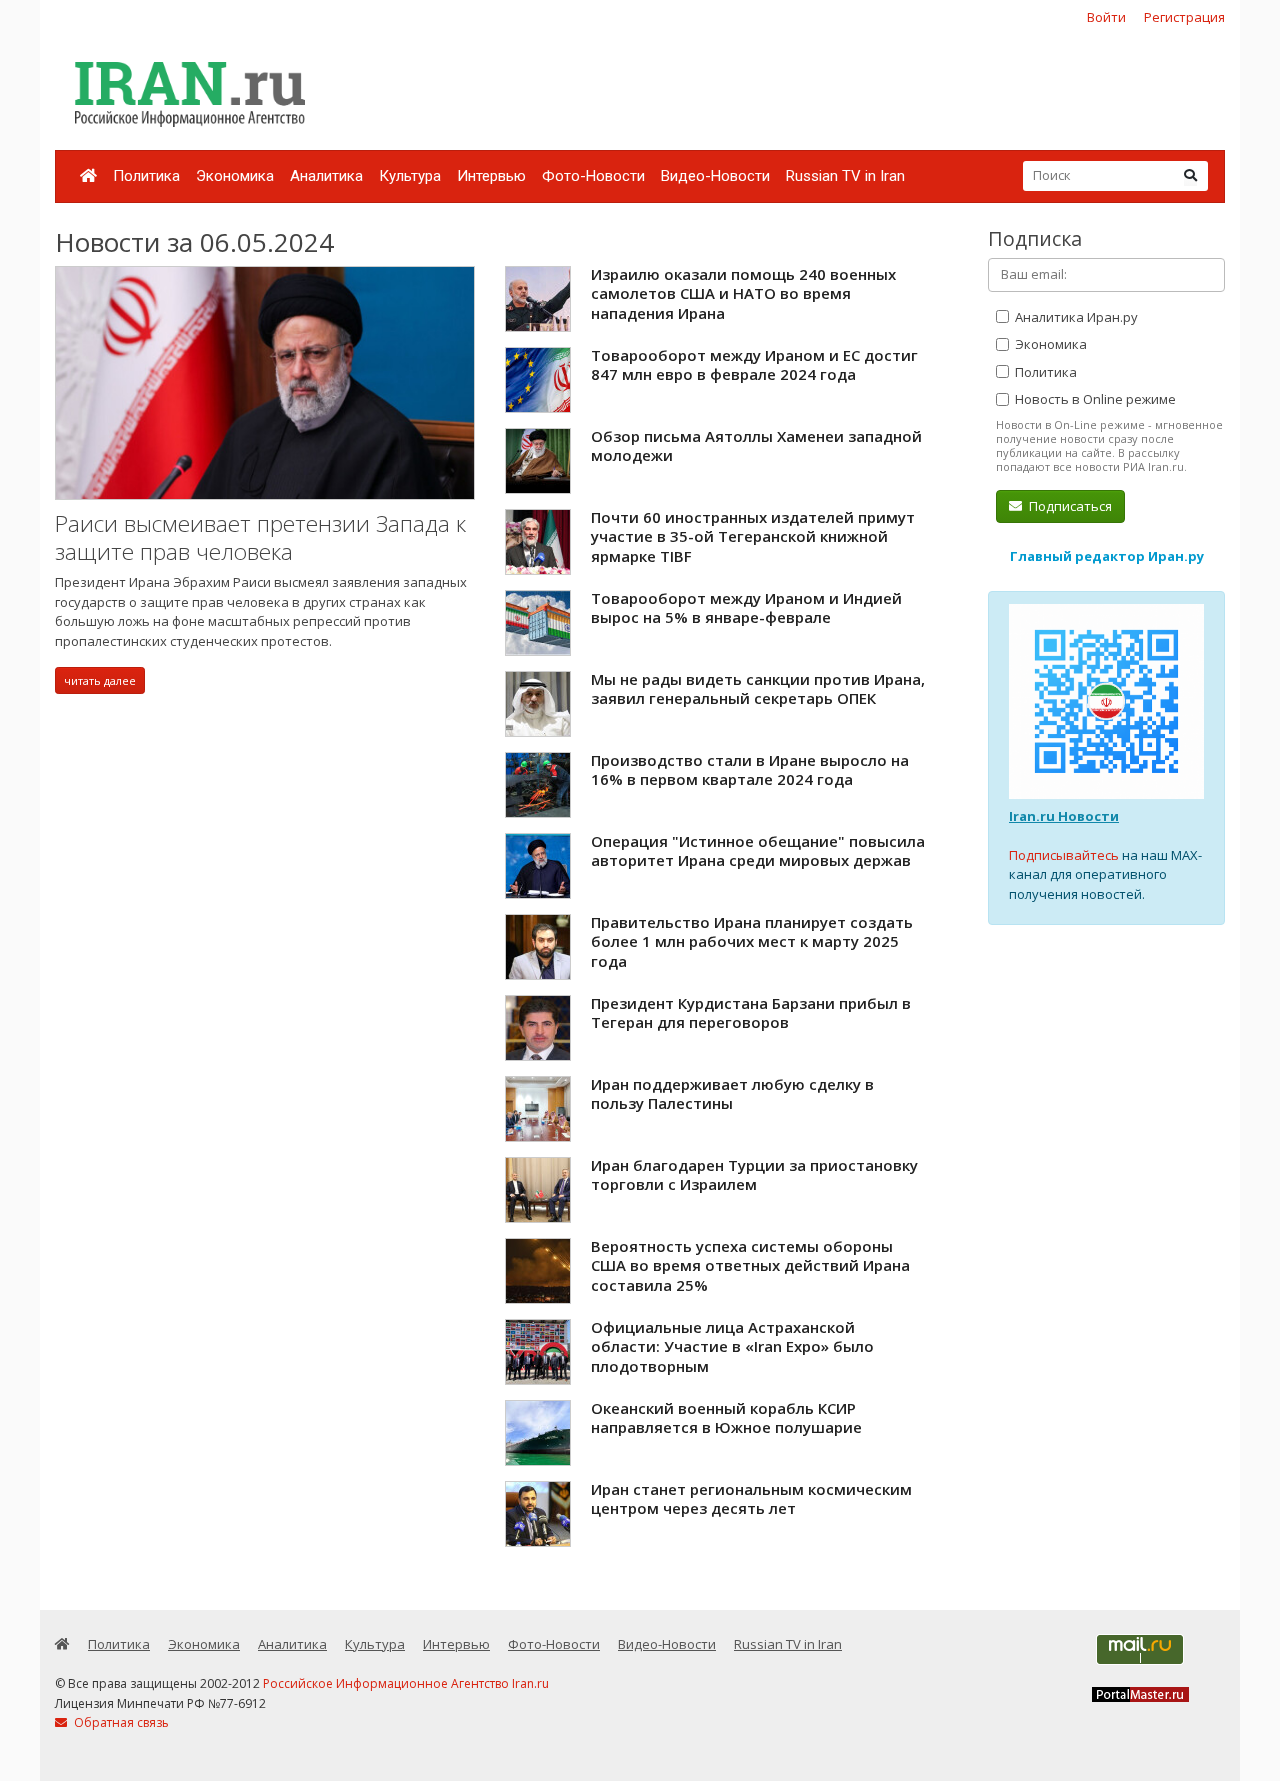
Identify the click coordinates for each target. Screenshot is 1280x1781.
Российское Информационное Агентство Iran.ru (406, 1683)
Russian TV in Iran (845, 176)
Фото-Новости (593, 176)
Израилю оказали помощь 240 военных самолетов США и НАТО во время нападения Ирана (743, 293)
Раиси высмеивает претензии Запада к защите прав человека (260, 537)
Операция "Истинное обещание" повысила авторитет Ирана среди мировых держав (758, 851)
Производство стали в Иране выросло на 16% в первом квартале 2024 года (750, 770)
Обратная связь (120, 1722)
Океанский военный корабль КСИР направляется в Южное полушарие (726, 1418)
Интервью (491, 176)
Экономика (235, 176)
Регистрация (1184, 17)
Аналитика (326, 176)
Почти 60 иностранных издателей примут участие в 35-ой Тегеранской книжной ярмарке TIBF (753, 536)
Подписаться (1069, 506)
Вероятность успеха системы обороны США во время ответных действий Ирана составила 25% (750, 1265)
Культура (410, 176)
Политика (146, 176)
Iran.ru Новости (1064, 816)
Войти (1106, 17)
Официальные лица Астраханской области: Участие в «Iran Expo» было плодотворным (732, 1346)
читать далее (100, 680)
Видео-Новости (715, 176)
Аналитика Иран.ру (1075, 317)
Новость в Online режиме (1094, 399)
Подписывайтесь (1064, 855)
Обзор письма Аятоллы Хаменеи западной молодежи (756, 446)
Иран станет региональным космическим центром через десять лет (751, 1499)
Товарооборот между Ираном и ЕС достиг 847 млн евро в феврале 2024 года (754, 365)
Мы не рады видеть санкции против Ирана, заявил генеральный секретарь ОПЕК (758, 689)
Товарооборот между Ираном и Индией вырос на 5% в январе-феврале (746, 608)
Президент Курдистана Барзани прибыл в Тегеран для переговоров (751, 1013)
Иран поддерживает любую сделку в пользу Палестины (732, 1094)
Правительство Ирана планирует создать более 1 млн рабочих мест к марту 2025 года (752, 941)
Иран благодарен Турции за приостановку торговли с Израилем (754, 1175)
